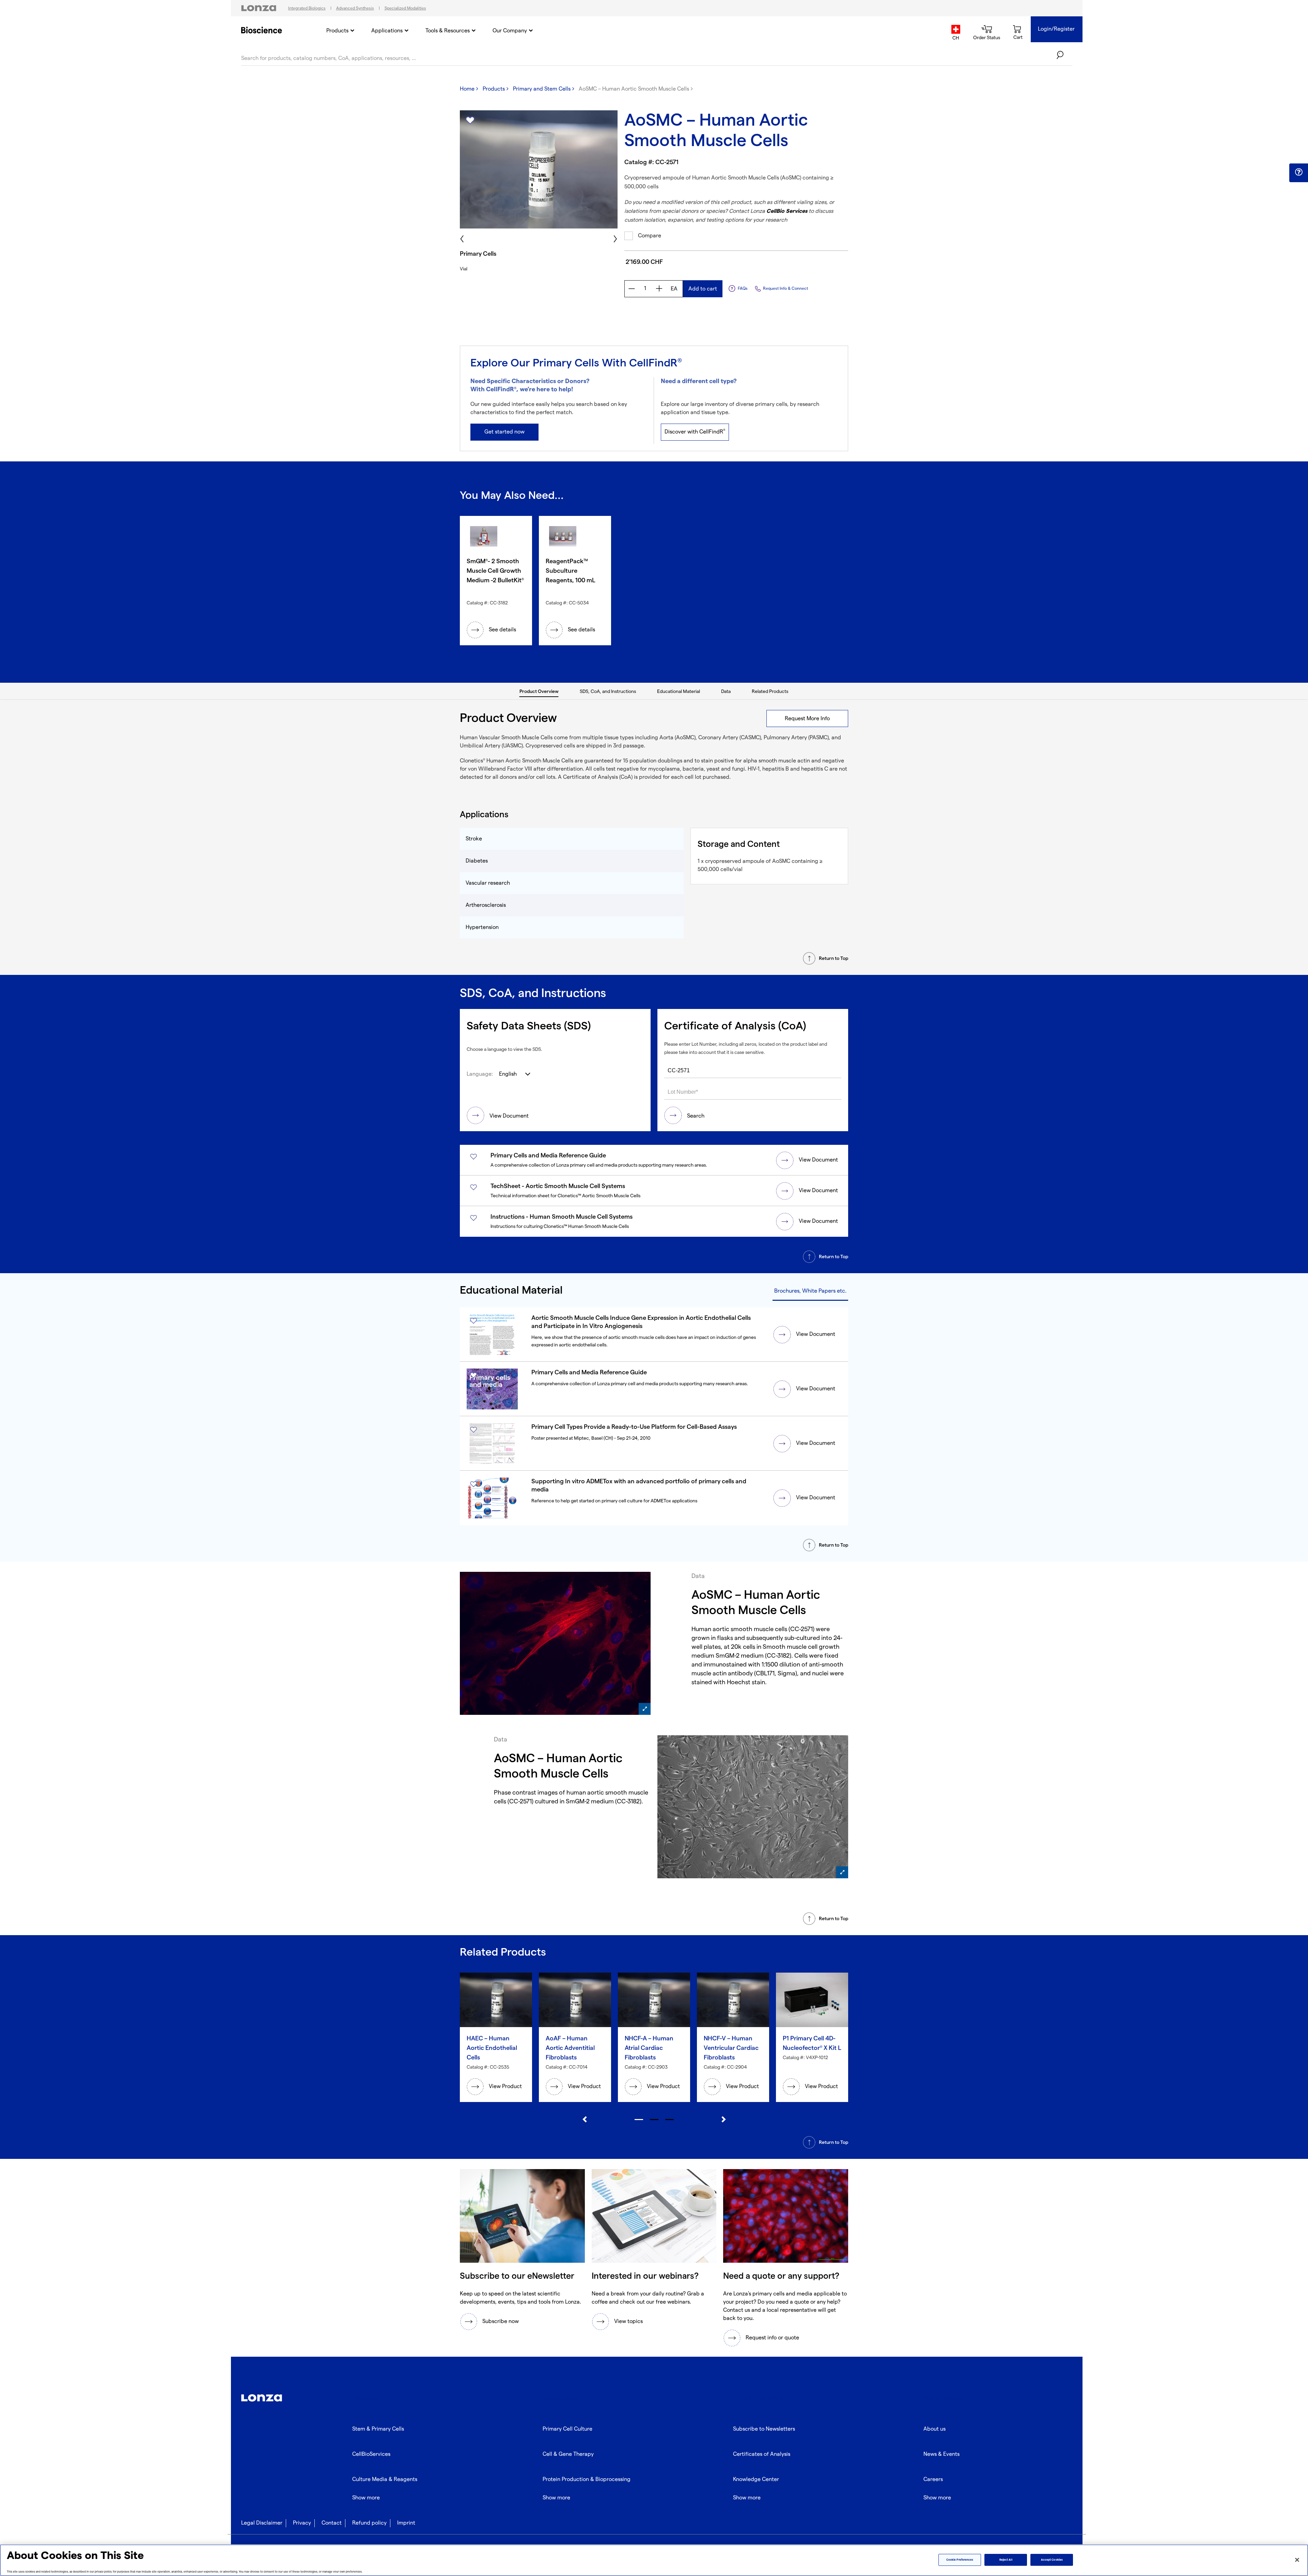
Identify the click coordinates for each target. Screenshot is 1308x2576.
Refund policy (369, 2523)
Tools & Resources (448, 31)
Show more (366, 2498)
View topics (628, 2321)
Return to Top (834, 958)
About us (935, 2429)
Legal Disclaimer (262, 2523)
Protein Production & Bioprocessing (587, 2479)
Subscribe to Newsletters (764, 2429)
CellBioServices (371, 2454)
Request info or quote (772, 2338)
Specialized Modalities (405, 8)
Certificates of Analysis (762, 2454)
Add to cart (703, 289)
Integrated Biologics (307, 8)
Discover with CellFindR (695, 432)
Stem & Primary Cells (378, 2429)
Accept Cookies (1052, 2560)
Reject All (1006, 2560)
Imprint (406, 2523)
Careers (933, 2479)
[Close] (1297, 2560)
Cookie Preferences (960, 2560)
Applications (387, 31)
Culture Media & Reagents (385, 2479)
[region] (654, 2560)
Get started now (504, 432)
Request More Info (807, 719)
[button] (1299, 172)
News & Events (941, 2454)
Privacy (302, 2523)
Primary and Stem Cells (542, 89)
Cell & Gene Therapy (568, 2454)
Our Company (510, 31)
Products (337, 31)
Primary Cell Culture (567, 2429)
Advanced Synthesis (355, 8)
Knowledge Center (756, 2479)
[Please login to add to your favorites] (470, 121)
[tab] (539, 691)
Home (467, 89)
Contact (332, 2523)
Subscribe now (501, 2321)
